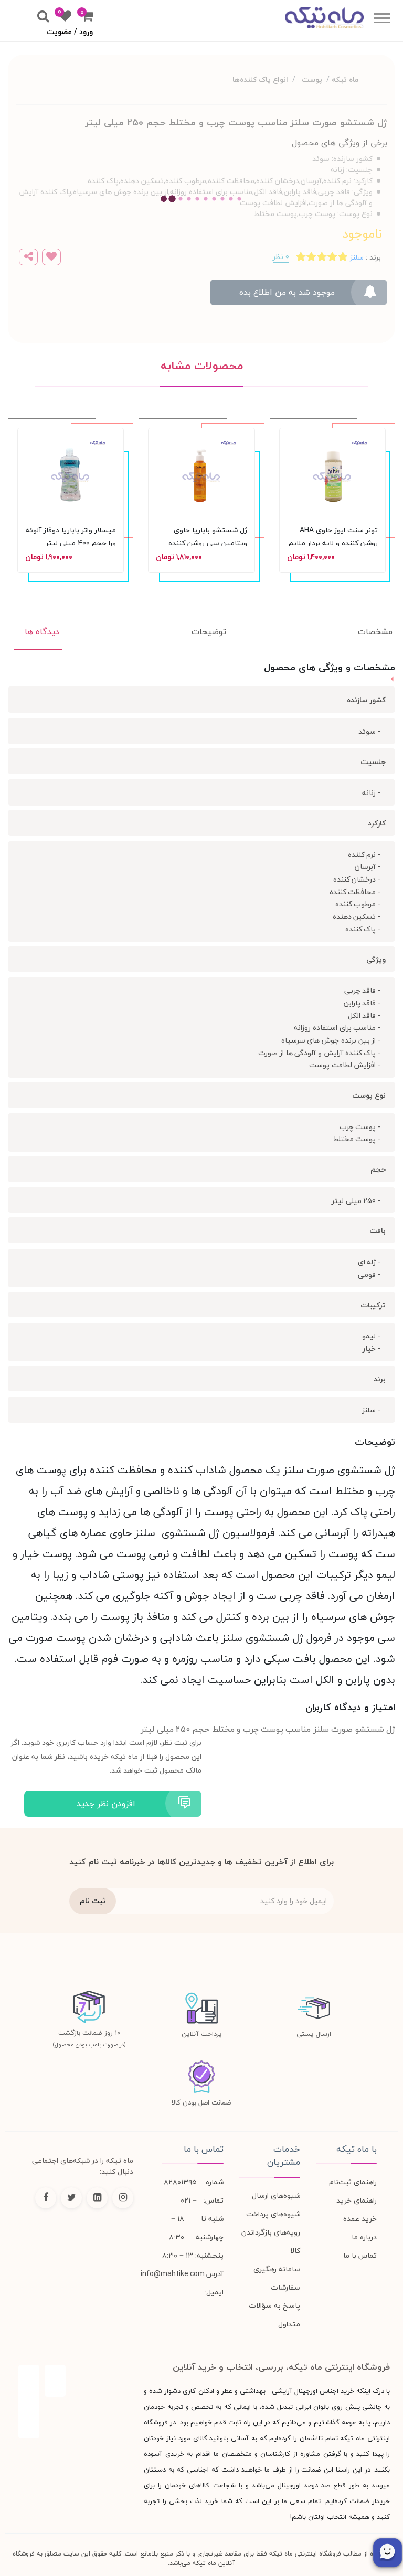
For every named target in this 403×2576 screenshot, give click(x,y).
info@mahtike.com (173, 2274)
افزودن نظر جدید (106, 1804)
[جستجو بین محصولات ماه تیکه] (43, 17)
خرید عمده (360, 2219)
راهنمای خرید (357, 2200)
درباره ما (364, 2237)
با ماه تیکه (357, 2149)
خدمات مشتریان (284, 2156)
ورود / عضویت (70, 32)
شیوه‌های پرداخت (273, 2214)
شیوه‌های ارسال (276, 2196)
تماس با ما (360, 2255)
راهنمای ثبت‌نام (353, 2182)
